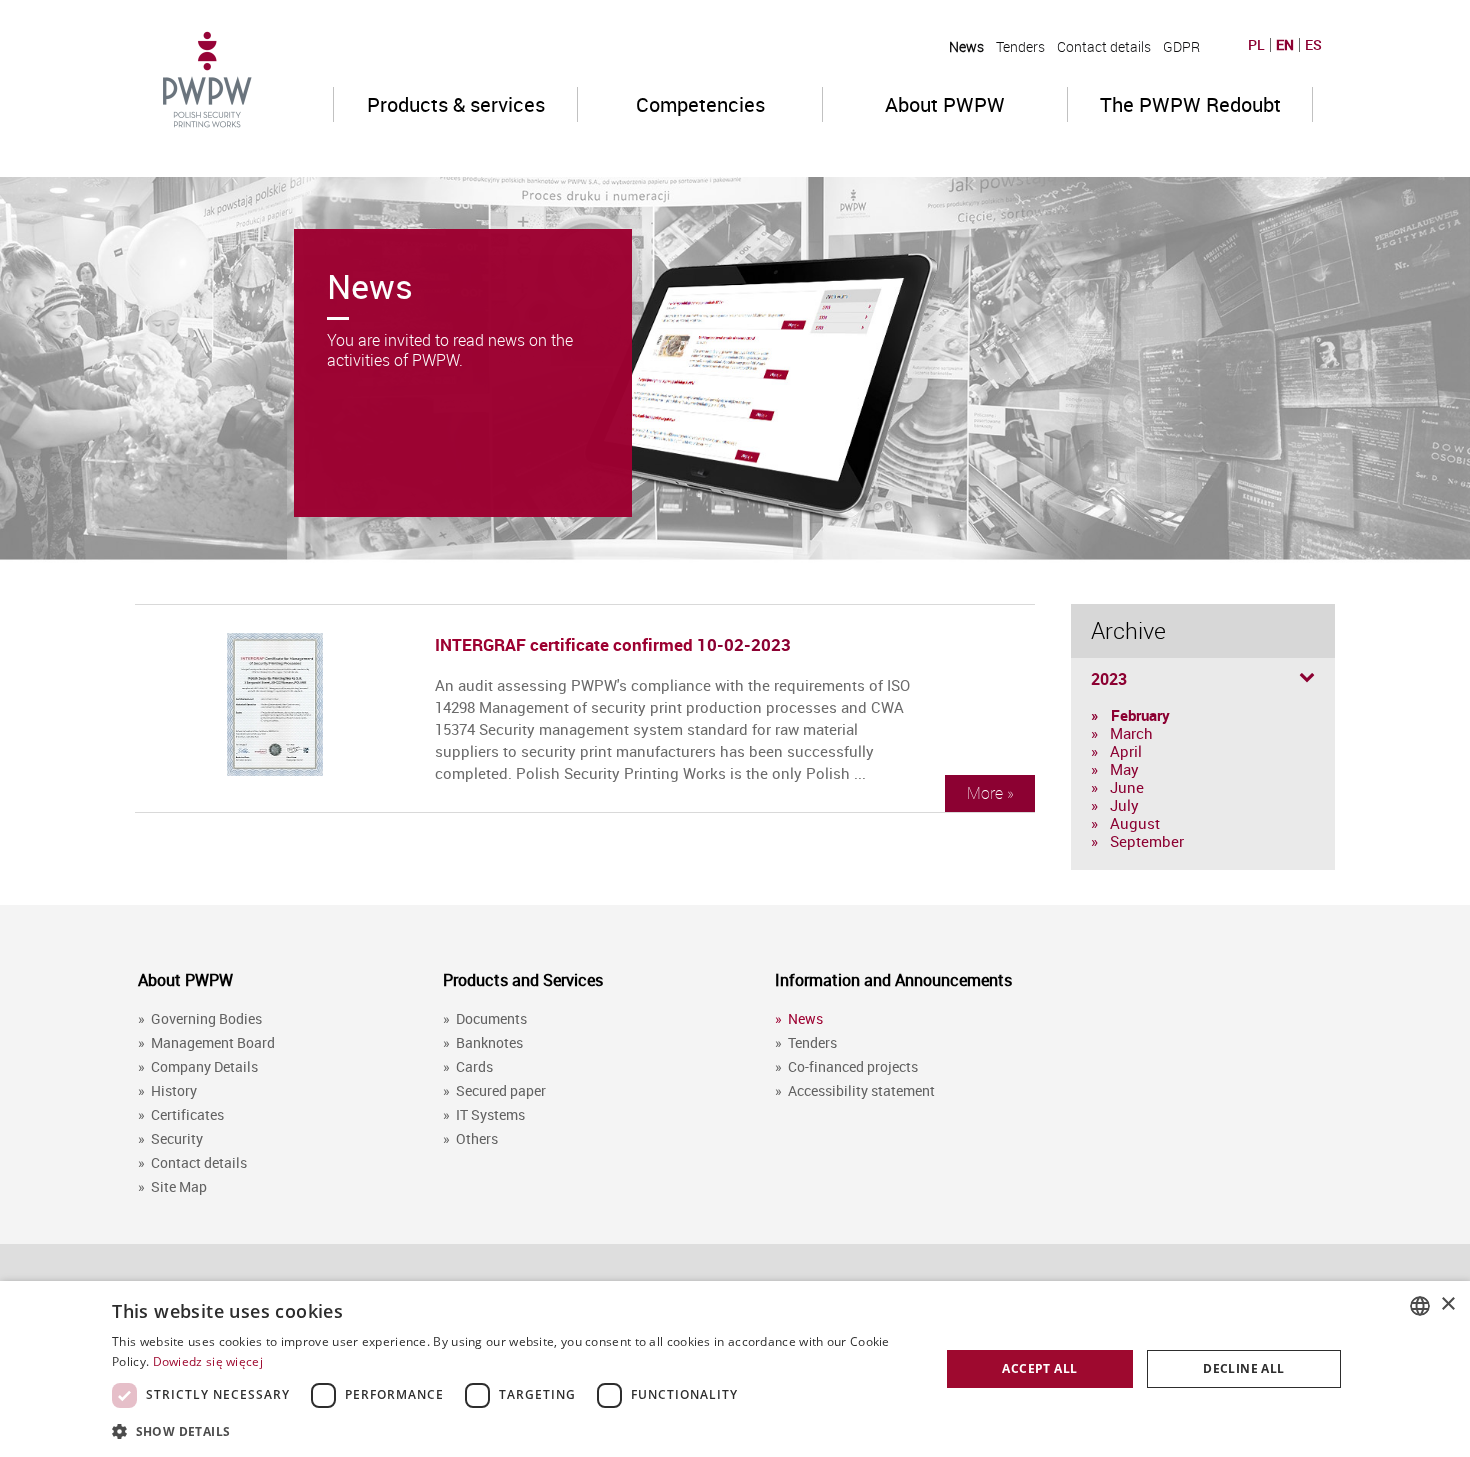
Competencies (700, 104)
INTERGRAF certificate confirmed (564, 644)
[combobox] (1420, 1306)
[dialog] (735, 1369)
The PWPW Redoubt (1190, 104)
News (966, 46)
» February (1130, 715)
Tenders (1020, 46)
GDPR (1181, 46)
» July (1115, 805)
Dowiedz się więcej (208, 1361)
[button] (513, 1430)
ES (1313, 45)
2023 (1109, 679)
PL (1256, 45)
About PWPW (945, 104)
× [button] (1447, 1304)
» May (1115, 769)
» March (1122, 733)
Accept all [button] (1039, 1368)
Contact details (1104, 46)
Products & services (456, 104)
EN (1285, 45)
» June (1117, 787)
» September (1137, 841)
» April (1116, 751)
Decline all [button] (1243, 1368)
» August (1125, 823)
